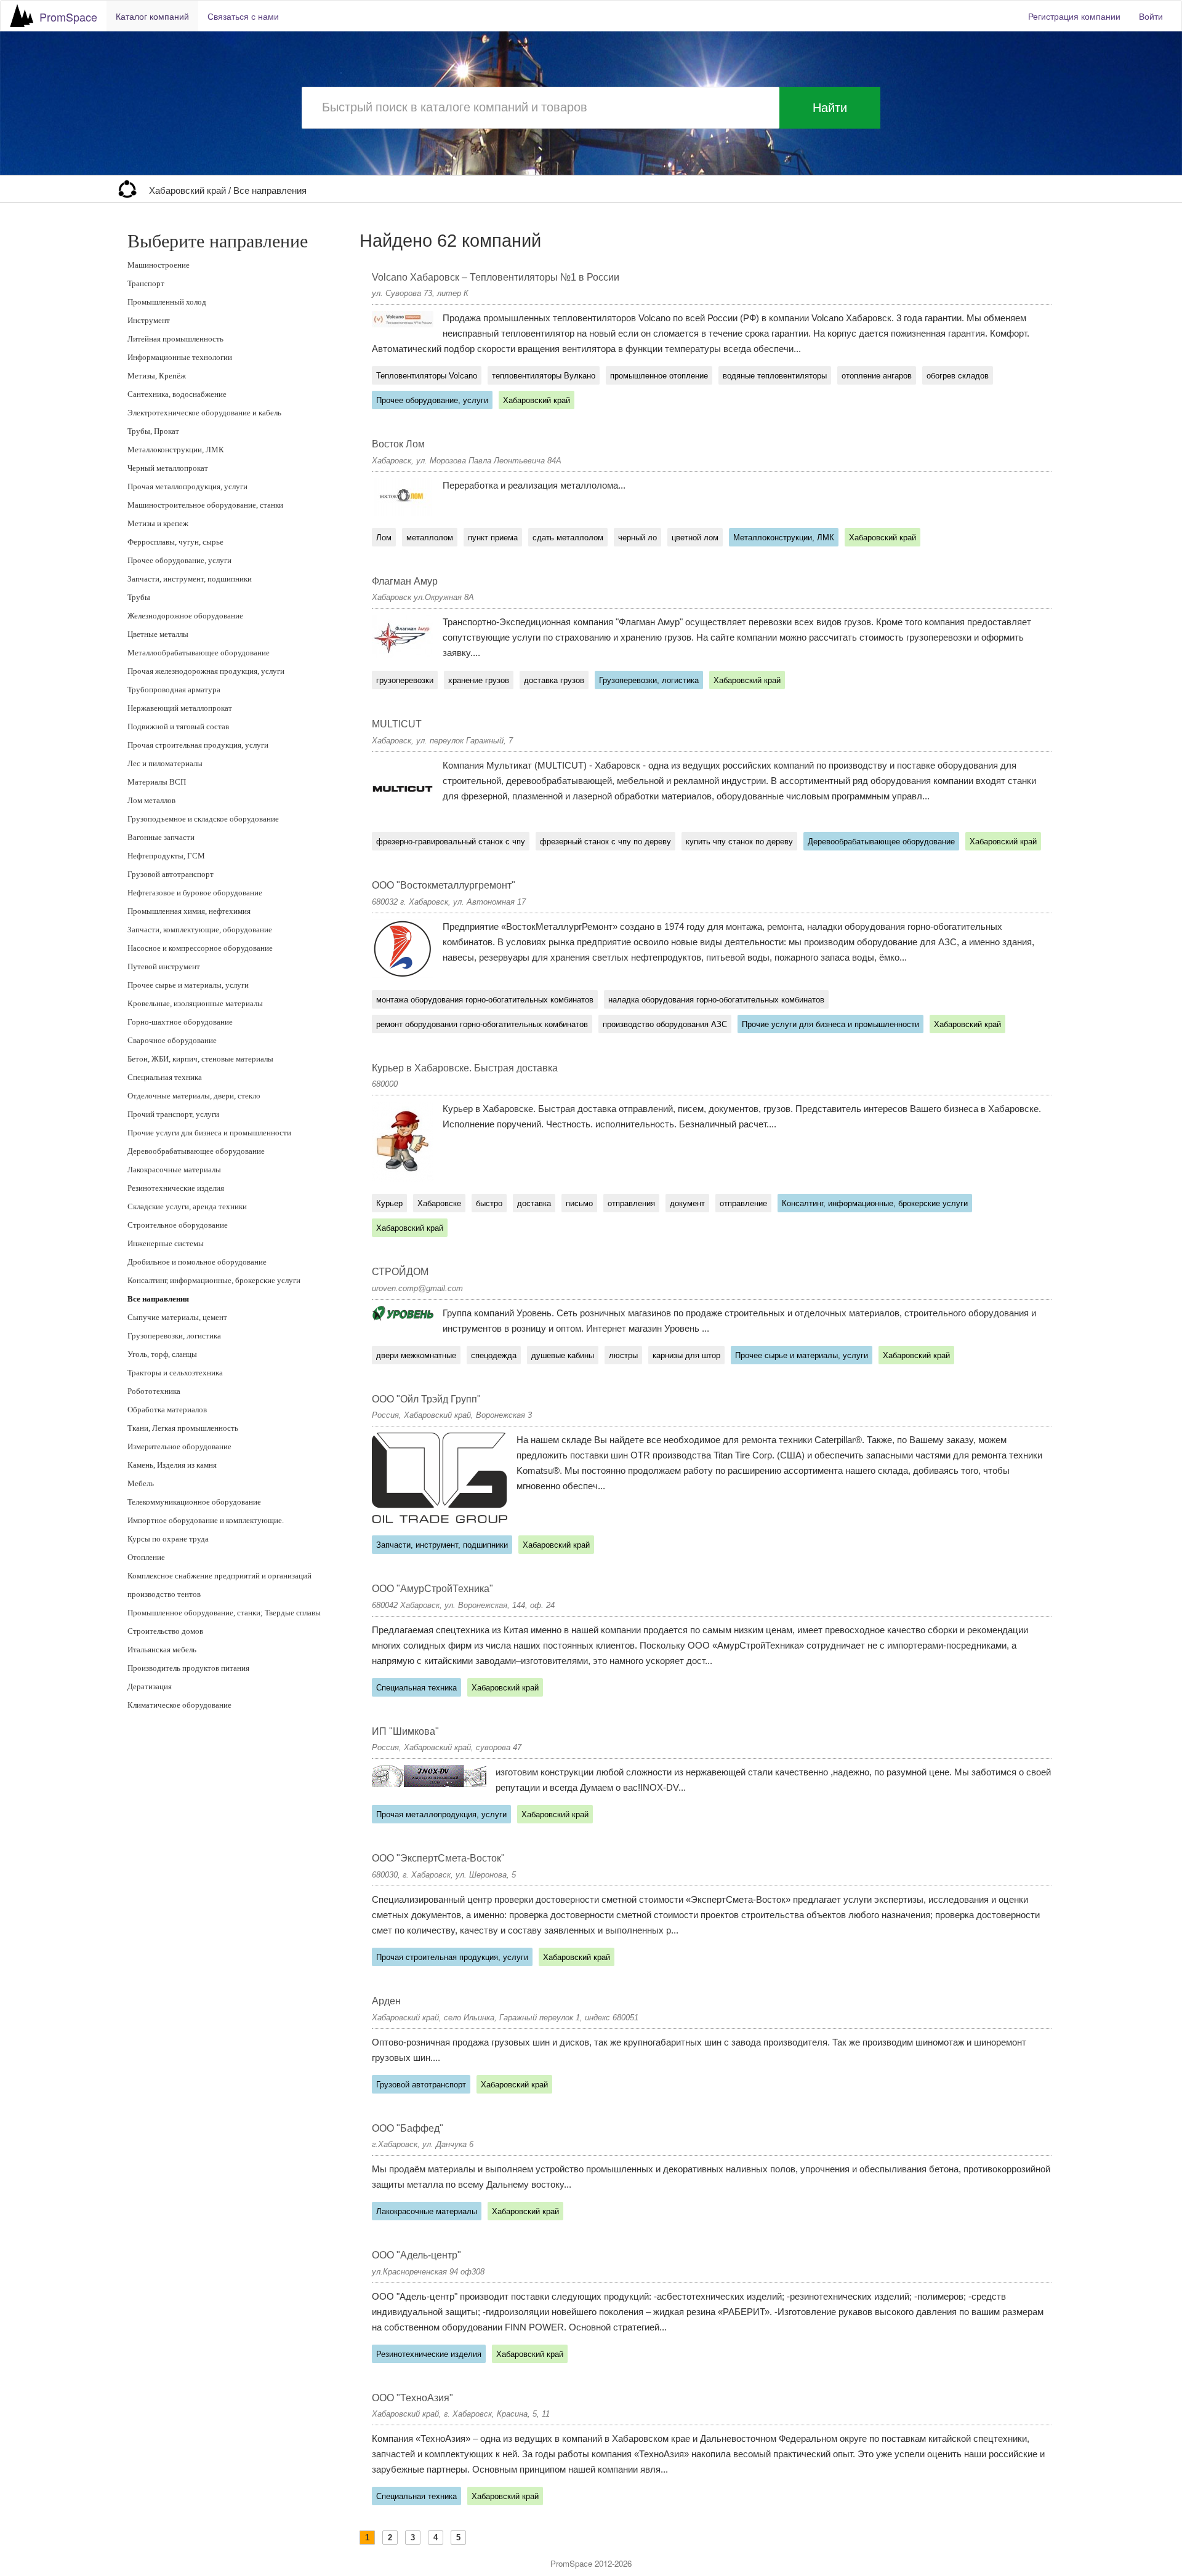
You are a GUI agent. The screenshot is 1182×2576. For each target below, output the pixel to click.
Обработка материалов (167, 1410)
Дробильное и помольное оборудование (197, 1262)
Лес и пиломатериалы (165, 763)
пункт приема (493, 538)
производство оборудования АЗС (665, 1024)
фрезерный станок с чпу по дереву (605, 842)
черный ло (637, 538)
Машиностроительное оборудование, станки (205, 505)
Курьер (389, 1203)
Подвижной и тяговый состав (178, 726)
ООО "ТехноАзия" (412, 2398)
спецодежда (494, 1355)
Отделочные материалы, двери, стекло (194, 1096)
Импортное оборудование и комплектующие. (206, 1520)
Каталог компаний (152, 16)
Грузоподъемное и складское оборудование (203, 819)
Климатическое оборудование (179, 1705)
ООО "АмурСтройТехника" (432, 1589)
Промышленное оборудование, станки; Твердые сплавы (224, 1613)
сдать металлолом (568, 538)
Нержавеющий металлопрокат (180, 708)
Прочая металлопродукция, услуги (187, 486)
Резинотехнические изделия (176, 1188)
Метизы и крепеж (158, 523)
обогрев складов (958, 376)
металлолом (430, 538)
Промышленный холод (167, 302)
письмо (579, 1203)
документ (687, 1203)
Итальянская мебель (162, 1650)
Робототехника (154, 1391)
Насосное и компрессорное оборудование (200, 948)
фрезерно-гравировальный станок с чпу (451, 842)
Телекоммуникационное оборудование (194, 1502)
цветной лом (695, 538)
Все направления (270, 191)
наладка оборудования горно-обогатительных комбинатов (716, 1000)
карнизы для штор (686, 1355)
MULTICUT (397, 724)
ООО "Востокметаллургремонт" (444, 885)
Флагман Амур (405, 581)
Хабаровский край (189, 191)
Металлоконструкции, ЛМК (176, 450)
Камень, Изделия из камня (172, 1465)
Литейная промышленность (175, 339)
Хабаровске (439, 1203)
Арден (386, 2001)
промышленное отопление (659, 376)
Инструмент (149, 320)
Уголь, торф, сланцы (162, 1354)
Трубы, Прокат (153, 431)
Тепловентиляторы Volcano (427, 376)
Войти (1151, 16)
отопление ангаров (877, 376)
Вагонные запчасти (161, 837)
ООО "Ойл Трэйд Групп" (426, 1399)
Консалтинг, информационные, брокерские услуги (214, 1280)
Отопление (146, 1557)
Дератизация (150, 1686)
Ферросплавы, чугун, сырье (175, 542)
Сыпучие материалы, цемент (177, 1317)
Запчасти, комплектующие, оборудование (200, 930)
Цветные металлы (158, 634)
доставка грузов (554, 680)
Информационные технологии (180, 357)
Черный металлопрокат (168, 468)
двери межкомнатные (416, 1355)
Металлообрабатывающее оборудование (199, 653)
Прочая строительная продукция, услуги (198, 745)
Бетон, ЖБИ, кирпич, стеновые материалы (200, 1059)
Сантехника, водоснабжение (177, 394)
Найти (830, 108)
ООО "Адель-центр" (416, 2255)
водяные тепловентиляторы (775, 376)
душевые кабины (563, 1355)
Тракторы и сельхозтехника (175, 1373)
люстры (623, 1355)
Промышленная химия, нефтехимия (189, 911)
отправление (743, 1203)
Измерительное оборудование (179, 1446)
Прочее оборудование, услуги (179, 560)
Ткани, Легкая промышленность (183, 1428)
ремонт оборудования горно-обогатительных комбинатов (482, 1024)
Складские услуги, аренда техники (187, 1206)
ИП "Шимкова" (405, 1731)
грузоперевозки (405, 680)
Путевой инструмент (164, 966)
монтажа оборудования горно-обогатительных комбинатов (485, 1000)
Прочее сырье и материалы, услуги (188, 985)
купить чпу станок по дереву (739, 842)
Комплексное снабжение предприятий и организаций (219, 1576)
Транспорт (146, 283)
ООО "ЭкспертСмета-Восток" (438, 1858)
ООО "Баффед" (408, 2128)
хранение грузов (479, 680)
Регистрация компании (1074, 16)
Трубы (139, 597)
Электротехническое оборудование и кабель (204, 413)
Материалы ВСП (157, 782)
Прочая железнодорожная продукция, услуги (206, 671)
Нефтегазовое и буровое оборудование (195, 893)
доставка (534, 1203)
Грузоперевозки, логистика (174, 1336)
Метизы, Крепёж (157, 376)
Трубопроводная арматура (174, 690)
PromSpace (68, 17)
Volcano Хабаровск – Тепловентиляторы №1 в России (496, 277)
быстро (489, 1203)
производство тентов (164, 1594)
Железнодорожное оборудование (185, 616)
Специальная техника (165, 1077)
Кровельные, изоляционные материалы (195, 1003)
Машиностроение (159, 265)
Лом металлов (151, 800)
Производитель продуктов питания (188, 1668)
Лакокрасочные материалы (174, 1170)
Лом (384, 538)
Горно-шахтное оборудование (180, 1022)
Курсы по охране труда (168, 1539)
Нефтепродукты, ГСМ (166, 856)
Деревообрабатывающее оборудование (196, 1151)
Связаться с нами (243, 16)
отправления (631, 1203)
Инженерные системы (166, 1243)
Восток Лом (398, 444)
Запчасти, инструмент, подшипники (190, 579)
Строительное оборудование (178, 1225)
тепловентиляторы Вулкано (544, 376)
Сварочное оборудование (172, 1040)
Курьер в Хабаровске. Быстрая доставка (465, 1068)
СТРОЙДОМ (400, 1272)
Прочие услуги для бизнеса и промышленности (209, 1133)
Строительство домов (165, 1631)
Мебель (141, 1483)
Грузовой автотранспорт (171, 874)
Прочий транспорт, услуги (173, 1114)
